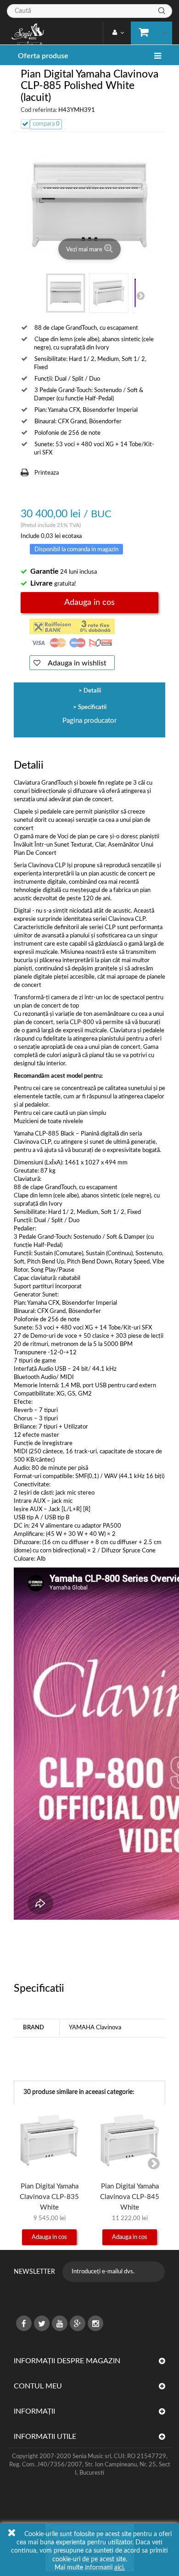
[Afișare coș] (149, 31)
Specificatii (92, 707)
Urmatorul (140, 295)
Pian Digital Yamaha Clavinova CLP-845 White (130, 2197)
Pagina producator (89, 721)
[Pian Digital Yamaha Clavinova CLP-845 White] (130, 2140)
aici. (120, 2568)
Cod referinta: (39, 110)
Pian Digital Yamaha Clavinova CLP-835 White (49, 2197)
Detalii (92, 691)
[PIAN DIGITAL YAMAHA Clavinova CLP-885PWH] (66, 293)
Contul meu (38, 2386)
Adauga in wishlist (76, 663)
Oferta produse (43, 56)
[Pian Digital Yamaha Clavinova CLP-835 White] (49, 2140)
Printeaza (47, 473)
